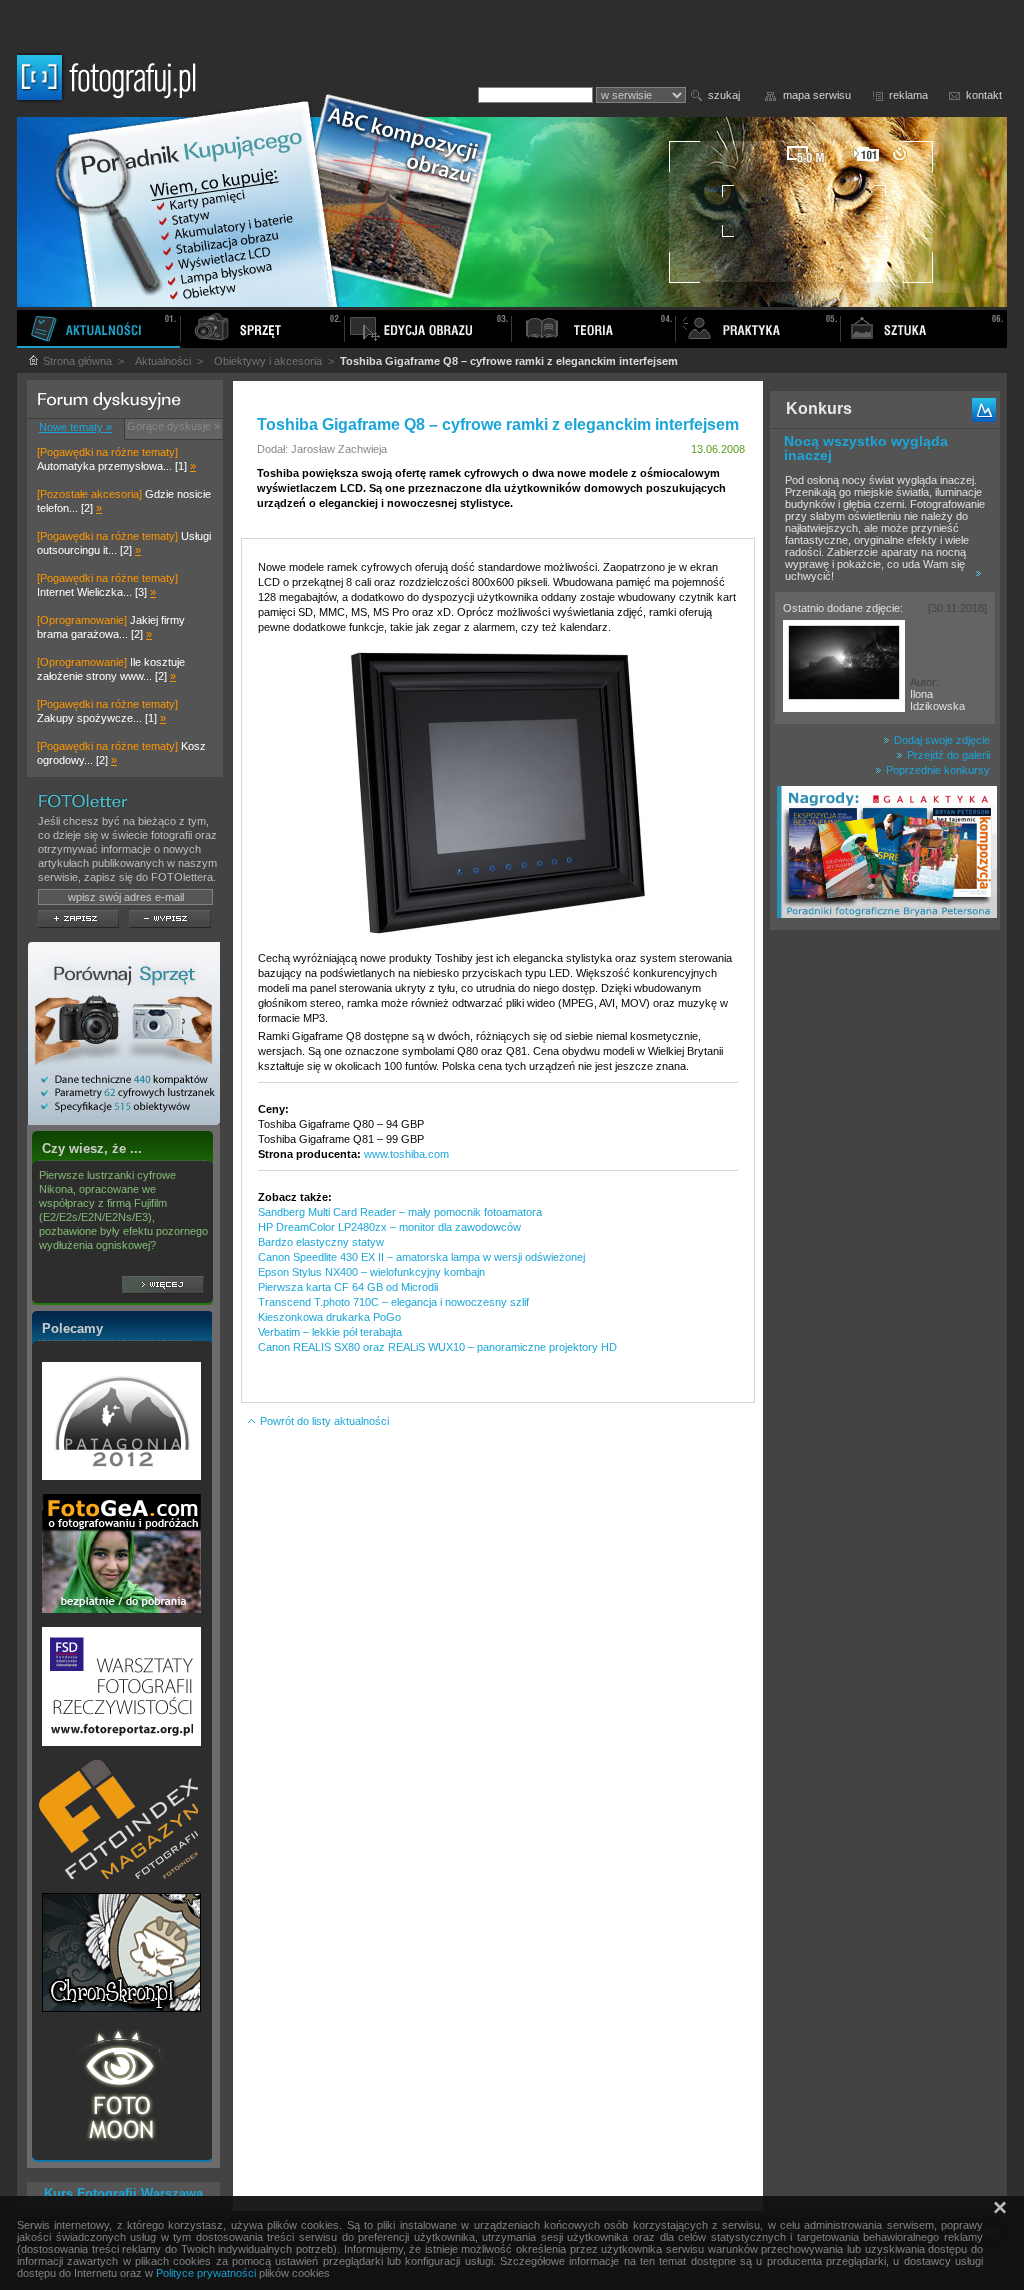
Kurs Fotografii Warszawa (123, 2193)
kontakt (984, 95)
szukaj (724, 95)
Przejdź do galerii (947, 755)
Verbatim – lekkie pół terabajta (330, 1332)
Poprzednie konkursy (936, 770)
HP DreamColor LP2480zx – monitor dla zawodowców (389, 1227)
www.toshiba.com (406, 1154)
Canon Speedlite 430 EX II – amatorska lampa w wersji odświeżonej (421, 1257)
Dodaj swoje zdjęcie (940, 740)
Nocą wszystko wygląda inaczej (866, 448)
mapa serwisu (817, 95)
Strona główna (76, 361)
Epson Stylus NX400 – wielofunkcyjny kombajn (371, 1272)
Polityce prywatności (206, 2273)
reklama (908, 95)
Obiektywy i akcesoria (268, 361)
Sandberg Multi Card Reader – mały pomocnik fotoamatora (400, 1212)
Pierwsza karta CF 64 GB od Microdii (348, 1287)
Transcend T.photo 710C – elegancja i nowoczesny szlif (393, 1302)
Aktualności (163, 361)
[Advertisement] (885, 1254)
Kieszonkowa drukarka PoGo (329, 1317)
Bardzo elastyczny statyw (321, 1242)
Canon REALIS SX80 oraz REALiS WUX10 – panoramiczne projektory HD (437, 1347)
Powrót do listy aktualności (323, 1421)
